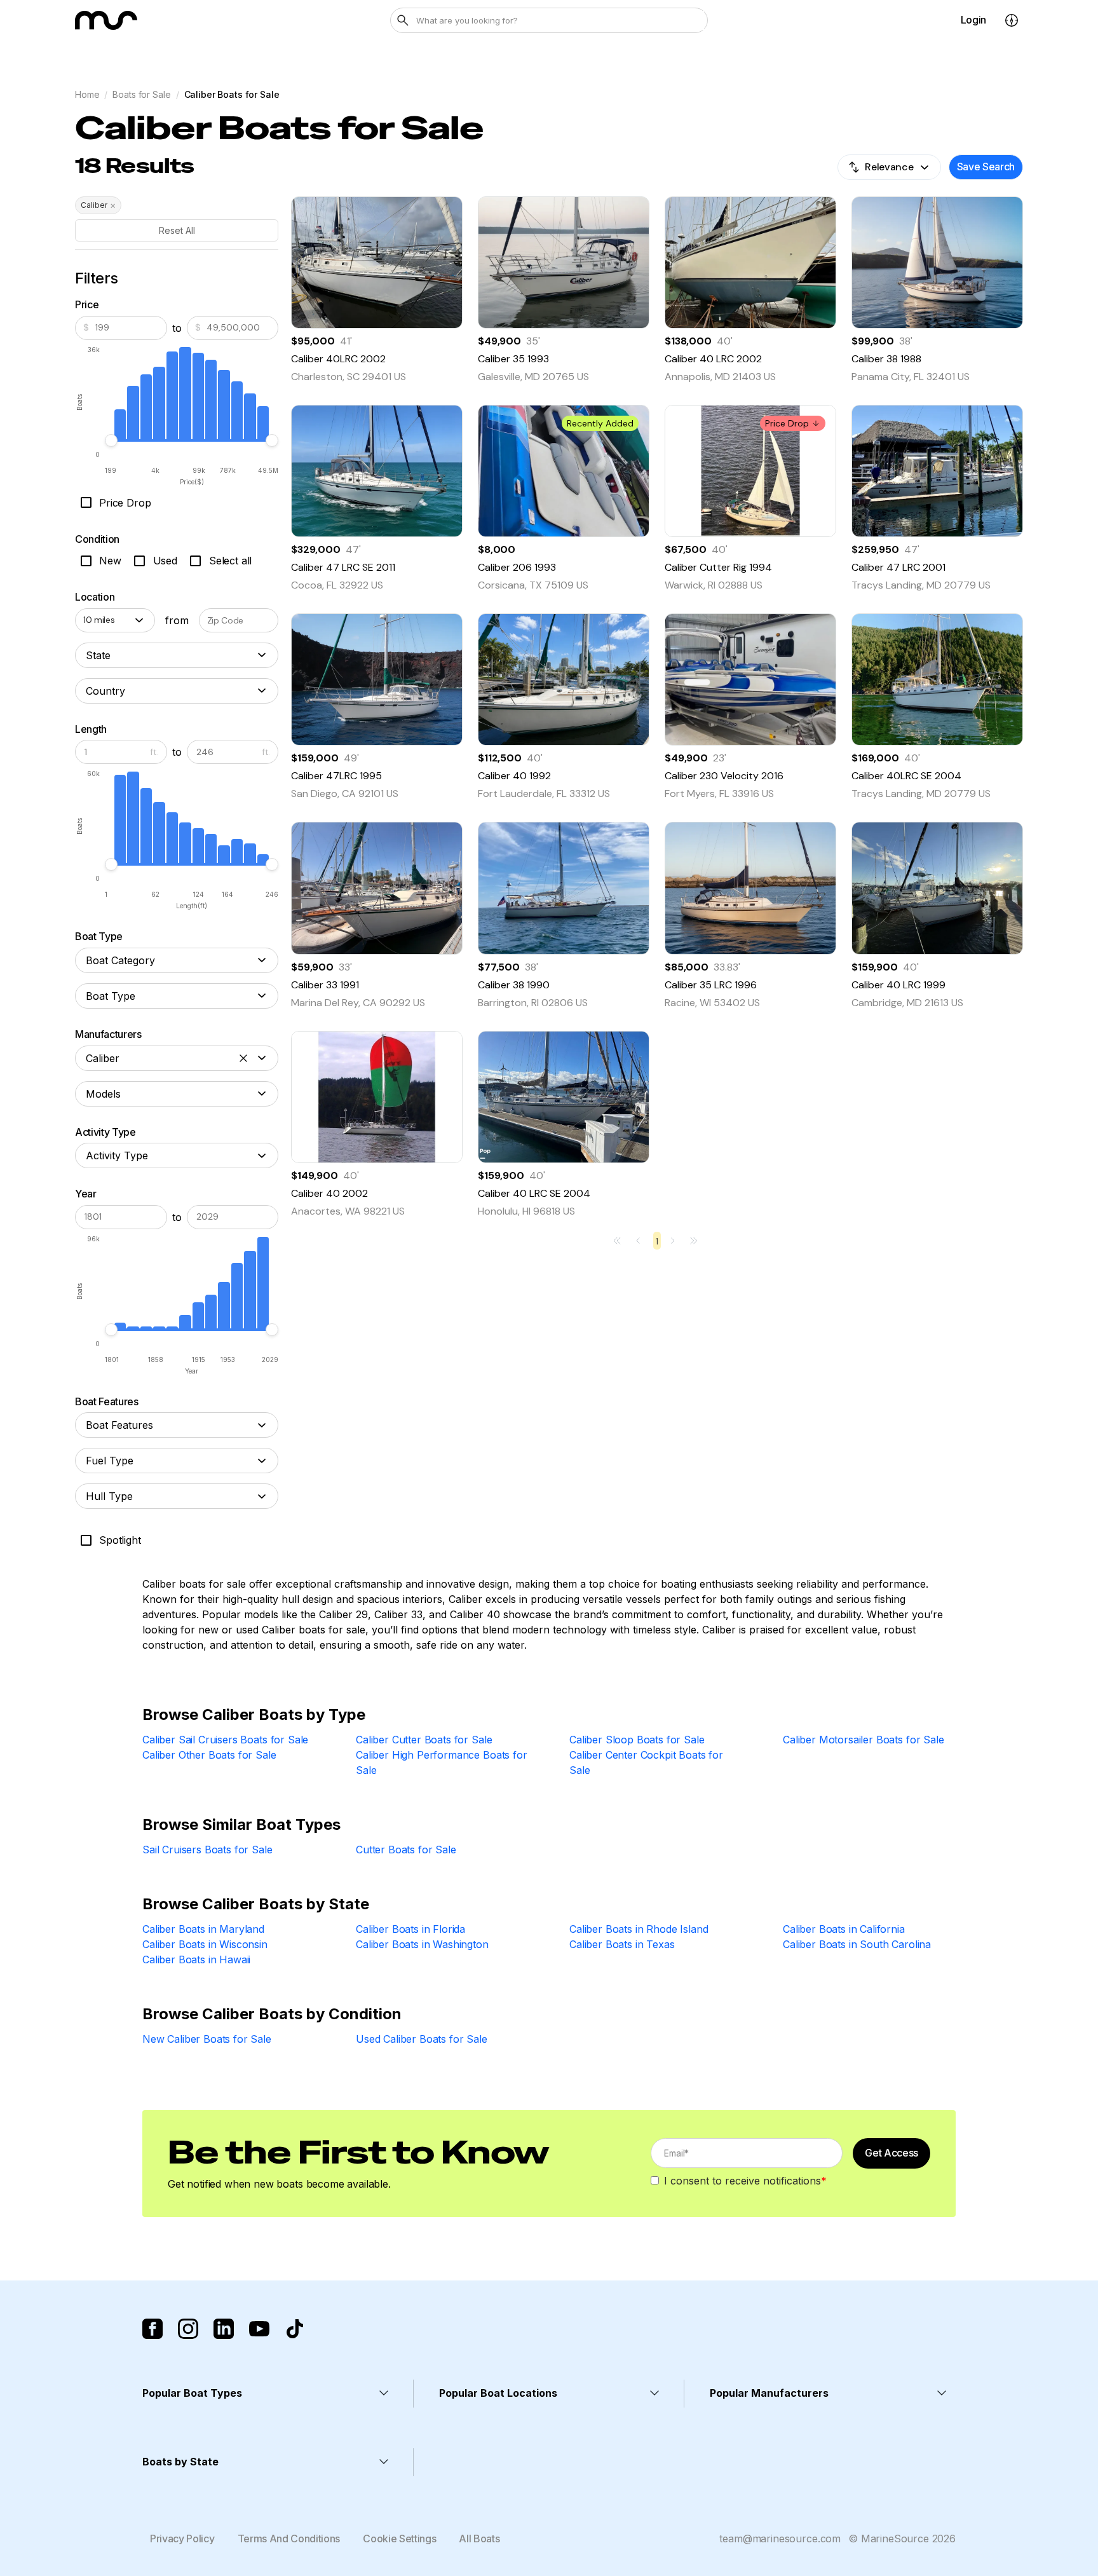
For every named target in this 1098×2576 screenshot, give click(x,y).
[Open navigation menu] (1012, 20)
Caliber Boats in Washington (422, 1944)
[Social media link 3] (224, 2329)
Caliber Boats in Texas (622, 1944)
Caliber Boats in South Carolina (857, 1944)
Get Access (891, 2153)
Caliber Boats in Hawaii (196, 1959)
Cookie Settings (399, 2539)
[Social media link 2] (188, 2329)
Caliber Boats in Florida (410, 1929)
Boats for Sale (141, 94)
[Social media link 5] (295, 2329)
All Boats (479, 2539)
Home (87, 94)
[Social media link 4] (259, 2329)
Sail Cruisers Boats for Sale (207, 1850)
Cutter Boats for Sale (406, 1850)
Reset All (177, 230)
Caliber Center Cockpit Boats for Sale (646, 1762)
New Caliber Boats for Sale (207, 2039)
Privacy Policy (182, 2539)
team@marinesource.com (780, 2539)
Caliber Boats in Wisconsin (205, 1944)
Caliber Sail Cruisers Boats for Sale (225, 1740)
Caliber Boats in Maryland (203, 1929)
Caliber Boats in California (844, 1929)
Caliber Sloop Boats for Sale (637, 1740)
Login (973, 20)
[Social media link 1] (152, 2329)
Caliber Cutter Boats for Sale (424, 1740)
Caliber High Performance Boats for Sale (442, 1762)
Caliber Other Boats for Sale (209, 1755)
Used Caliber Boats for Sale (422, 2039)
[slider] (111, 440)
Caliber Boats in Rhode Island (639, 1929)
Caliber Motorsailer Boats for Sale (864, 1740)
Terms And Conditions (289, 2539)
